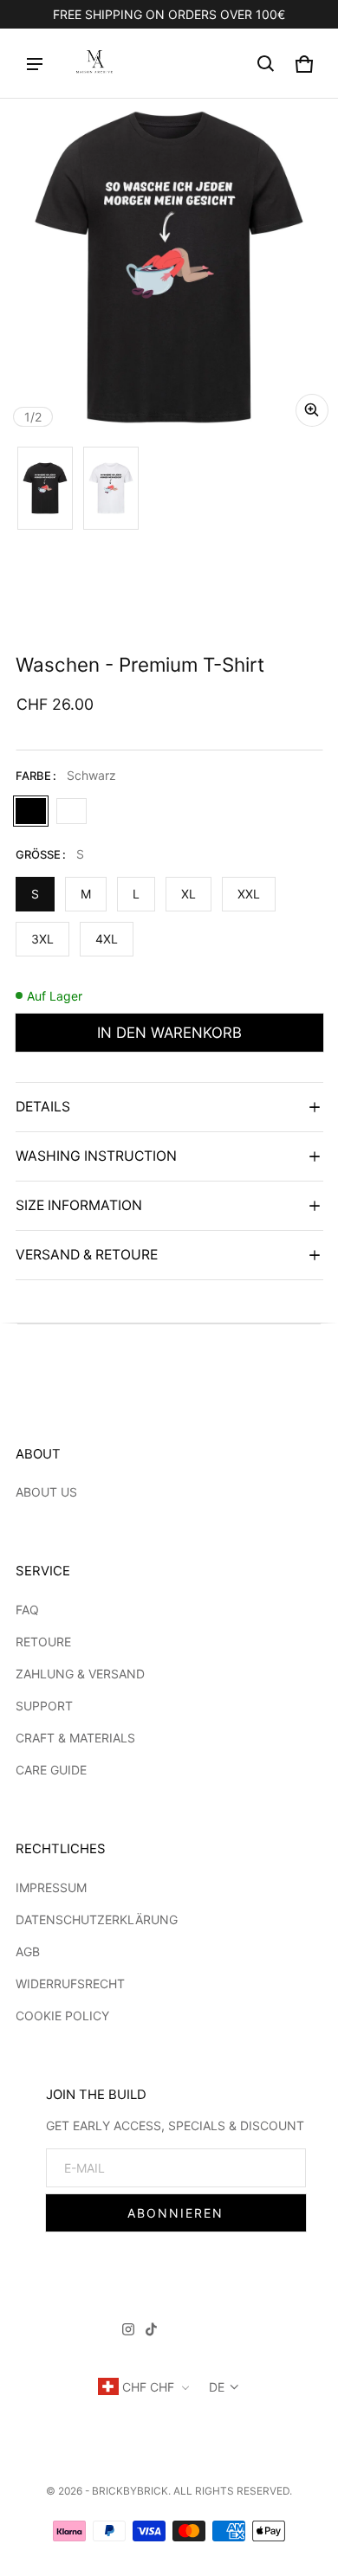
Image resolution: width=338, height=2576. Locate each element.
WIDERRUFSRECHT (70, 1984)
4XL (107, 939)
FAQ (27, 1610)
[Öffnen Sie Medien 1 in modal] (169, 267)
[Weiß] (71, 811)
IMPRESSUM (51, 1887)
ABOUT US (46, 1492)
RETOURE (43, 1642)
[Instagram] (128, 2332)
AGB (28, 1951)
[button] (266, 64)
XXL (249, 894)
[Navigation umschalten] (35, 64)
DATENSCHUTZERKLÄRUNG (97, 1919)
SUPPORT (44, 1706)
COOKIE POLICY (62, 2016)
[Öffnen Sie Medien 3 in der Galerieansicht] (111, 488)
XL (188, 894)
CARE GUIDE (51, 1770)
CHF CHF (148, 2387)
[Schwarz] (31, 811)
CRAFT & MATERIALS (75, 1738)
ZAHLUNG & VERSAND (80, 1674)
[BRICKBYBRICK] (94, 64)
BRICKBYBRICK (130, 2491)
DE (217, 2387)
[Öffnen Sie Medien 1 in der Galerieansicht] (45, 488)
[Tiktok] (151, 2332)
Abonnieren (175, 2213)
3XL (42, 939)
